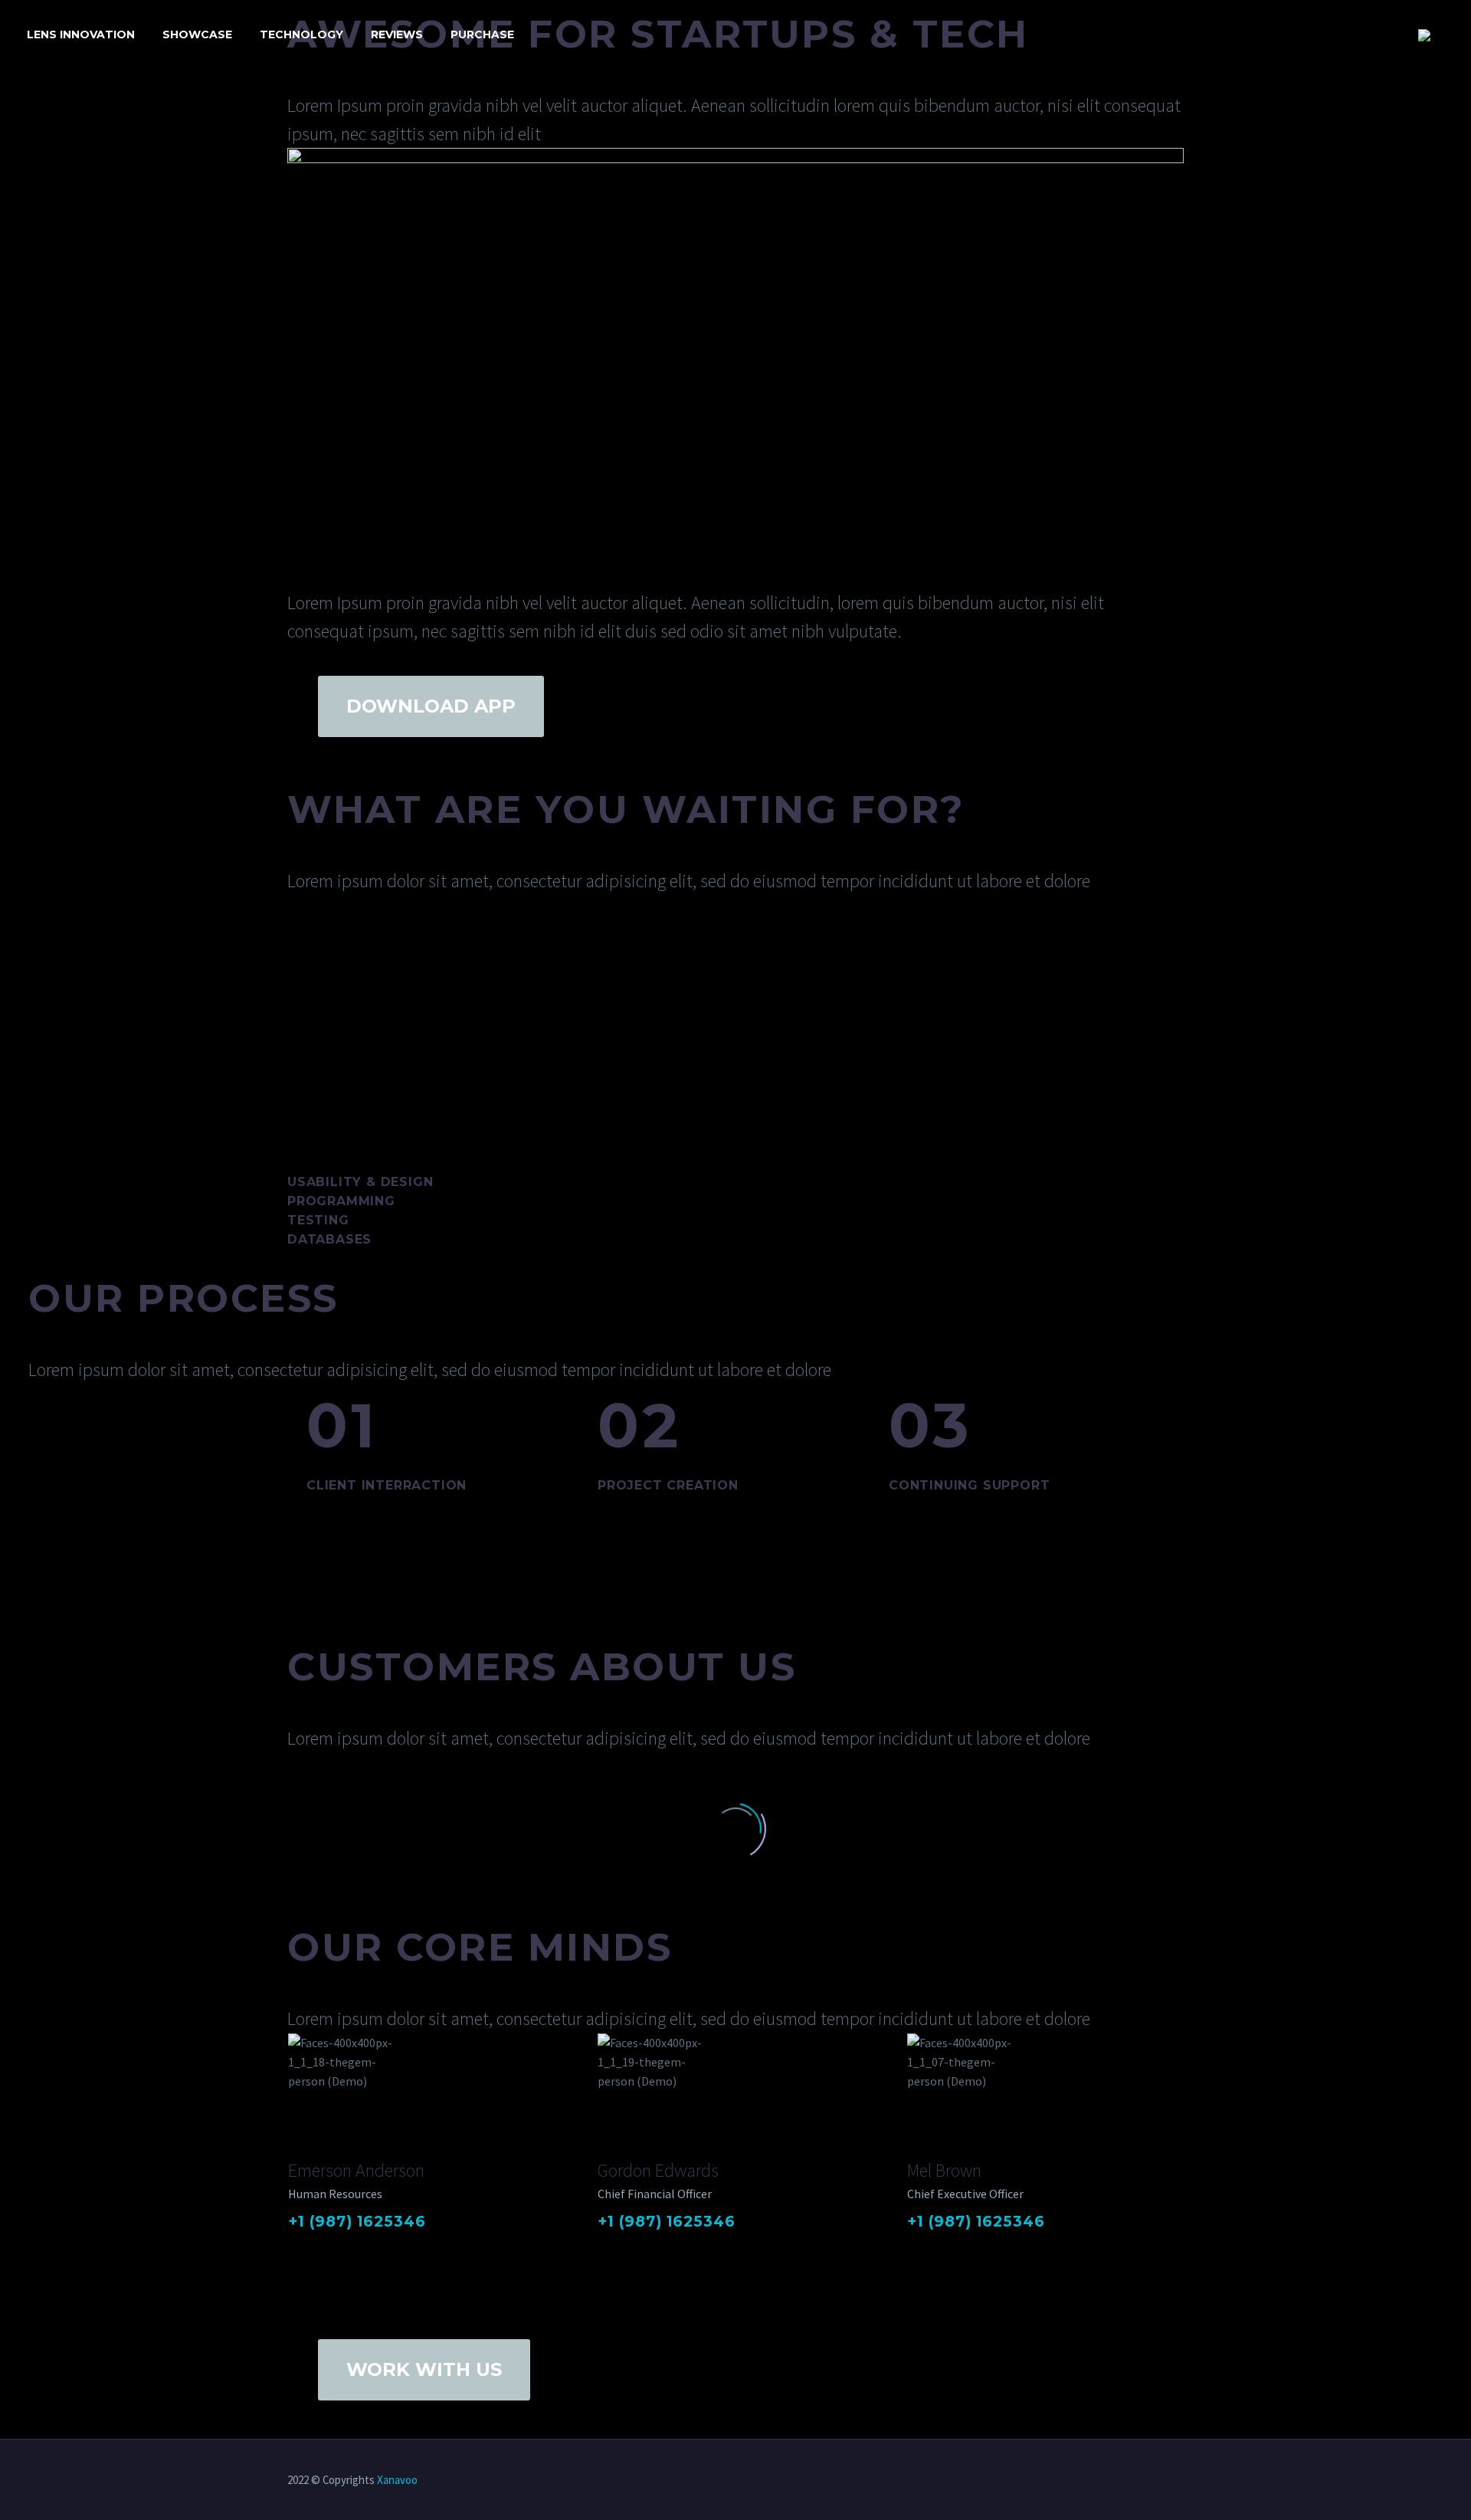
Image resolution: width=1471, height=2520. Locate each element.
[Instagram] (378, 2247)
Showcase (197, 34)
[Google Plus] (318, 2247)
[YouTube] (1159, 2481)
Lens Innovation (81, 34)
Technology (301, 34)
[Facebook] (298, 2247)
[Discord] (1179, 2481)
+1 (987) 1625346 (357, 2222)
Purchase (482, 34)
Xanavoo (397, 2480)
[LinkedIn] (358, 2247)
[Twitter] (338, 2247)
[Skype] (398, 2247)
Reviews (397, 34)
